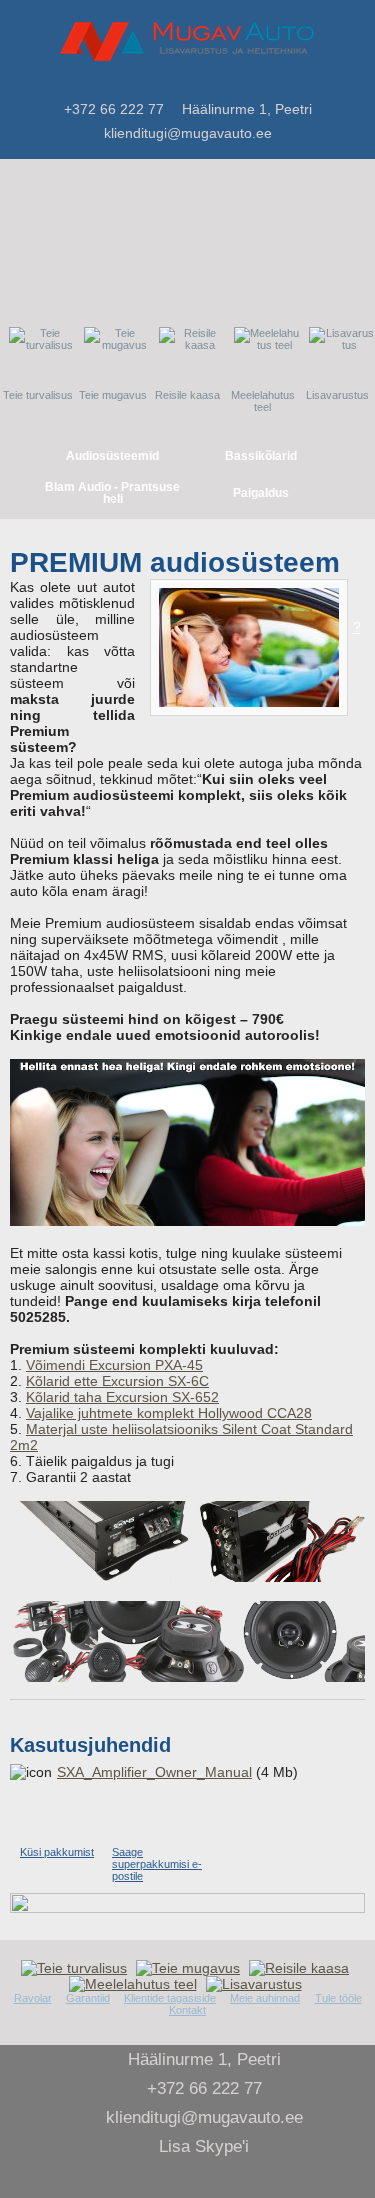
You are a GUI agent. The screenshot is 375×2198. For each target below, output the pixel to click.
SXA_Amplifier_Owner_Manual (154, 1772)
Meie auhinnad (265, 1998)
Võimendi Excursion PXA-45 (114, 1365)
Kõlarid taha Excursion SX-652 (122, 1397)
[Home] (235, 84)
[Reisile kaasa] (301, 1968)
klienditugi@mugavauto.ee (188, 133)
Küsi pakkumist (57, 1852)
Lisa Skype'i (204, 2146)
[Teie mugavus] (190, 1968)
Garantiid (88, 1998)
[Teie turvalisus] (76, 1968)
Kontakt (187, 2010)
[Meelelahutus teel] (135, 1984)
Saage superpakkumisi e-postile (157, 1864)
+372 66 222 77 (114, 109)
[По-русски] (282, 85)
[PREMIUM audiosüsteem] (249, 647)
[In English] (306, 85)
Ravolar (33, 1998)
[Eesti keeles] (258, 85)
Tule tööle (338, 1998)
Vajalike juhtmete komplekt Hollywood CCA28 (169, 1413)
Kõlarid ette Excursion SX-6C (117, 1381)
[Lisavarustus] (256, 1984)
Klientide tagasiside (170, 1998)
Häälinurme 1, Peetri (247, 109)
